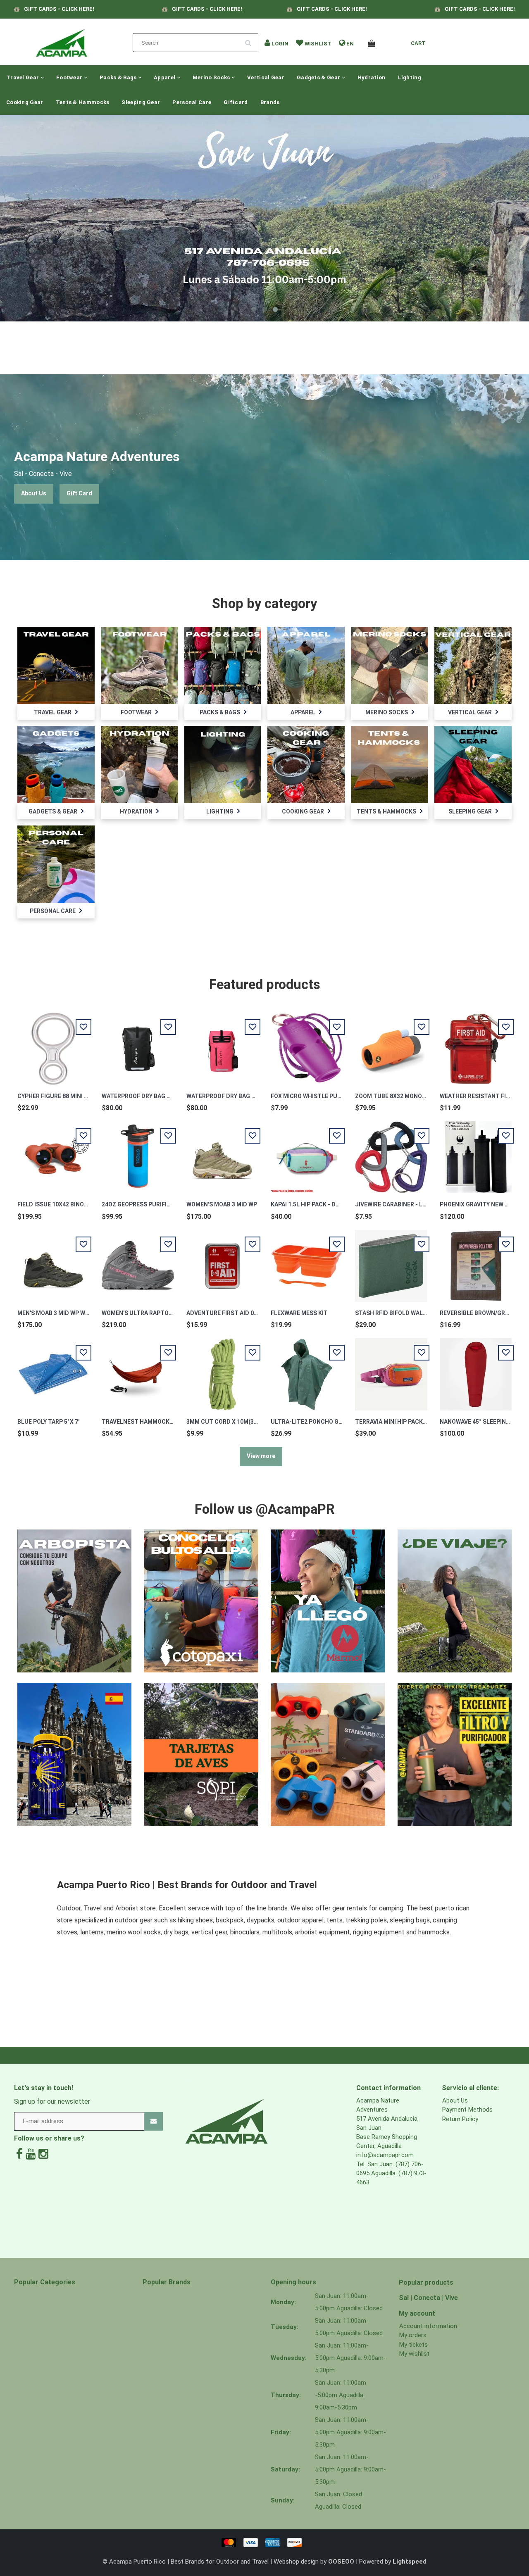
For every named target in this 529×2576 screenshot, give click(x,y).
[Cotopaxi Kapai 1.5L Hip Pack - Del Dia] (307, 1153)
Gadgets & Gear (319, 77)
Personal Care (192, 102)
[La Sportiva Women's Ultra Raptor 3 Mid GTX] (138, 1261)
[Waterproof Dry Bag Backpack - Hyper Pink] (222, 1044)
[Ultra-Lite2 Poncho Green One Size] (307, 1370)
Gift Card (79, 493)
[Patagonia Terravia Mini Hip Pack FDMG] (391, 1370)
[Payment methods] (264, 2542)
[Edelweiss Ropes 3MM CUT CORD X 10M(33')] (222, 1370)
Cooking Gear (25, 102)
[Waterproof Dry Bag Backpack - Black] (138, 1044)
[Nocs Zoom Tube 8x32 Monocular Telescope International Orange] (391, 1044)
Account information (428, 2326)
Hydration (372, 77)
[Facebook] (19, 2154)
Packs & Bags (119, 77)
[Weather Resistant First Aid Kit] (476, 1044)
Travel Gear (23, 77)
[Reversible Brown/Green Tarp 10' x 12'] (476, 1261)
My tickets (413, 2345)
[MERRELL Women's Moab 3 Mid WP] (222, 1153)
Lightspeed (410, 2562)
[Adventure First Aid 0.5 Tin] (222, 1261)
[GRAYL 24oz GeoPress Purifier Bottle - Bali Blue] (138, 1153)
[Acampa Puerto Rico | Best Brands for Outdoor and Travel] (62, 40)
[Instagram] (43, 2154)
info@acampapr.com (385, 2155)
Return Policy (460, 2119)
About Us (34, 493)
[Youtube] (31, 2154)
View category (56, 661)
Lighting (410, 77)
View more (261, 1456)
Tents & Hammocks (83, 102)
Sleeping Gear (141, 102)
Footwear (70, 77)
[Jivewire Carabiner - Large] (391, 1153)
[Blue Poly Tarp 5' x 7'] (53, 1370)
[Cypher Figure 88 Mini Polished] (53, 1044)
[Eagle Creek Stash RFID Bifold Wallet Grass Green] (391, 1261)
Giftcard (236, 102)
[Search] (251, 40)
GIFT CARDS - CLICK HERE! (59, 9)
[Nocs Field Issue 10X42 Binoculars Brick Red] (53, 1153)
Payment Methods (467, 2110)
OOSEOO (341, 2562)
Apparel (165, 77)
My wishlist (414, 2354)
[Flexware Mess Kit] (307, 1261)
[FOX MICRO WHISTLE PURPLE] (307, 1044)
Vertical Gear (266, 77)
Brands (270, 102)
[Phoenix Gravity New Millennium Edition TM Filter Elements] (476, 1153)
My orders (413, 2335)
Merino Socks (212, 77)
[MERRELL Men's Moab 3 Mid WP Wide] (53, 1261)
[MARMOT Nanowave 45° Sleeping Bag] (476, 1370)
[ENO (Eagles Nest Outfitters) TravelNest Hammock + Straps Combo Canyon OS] (138, 1370)
